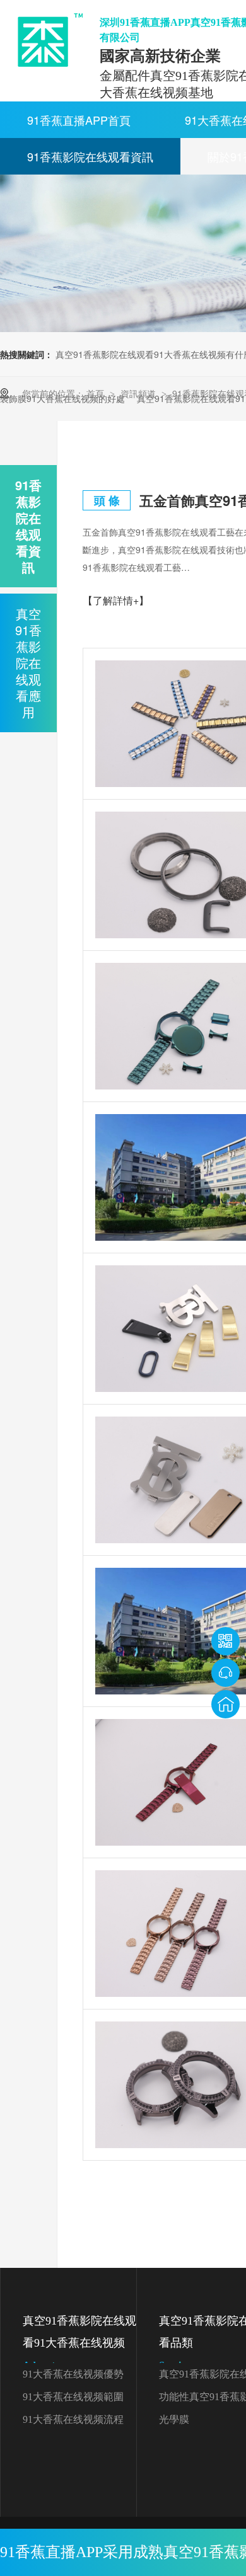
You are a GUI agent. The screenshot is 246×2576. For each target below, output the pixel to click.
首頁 (97, 393)
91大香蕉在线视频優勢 (73, 2374)
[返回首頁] (225, 1704)
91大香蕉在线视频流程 (73, 2419)
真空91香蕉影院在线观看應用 (28, 663)
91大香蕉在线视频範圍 (73, 2397)
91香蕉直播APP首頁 (79, 120)
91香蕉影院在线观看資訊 (90, 156)
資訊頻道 (139, 393)
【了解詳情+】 (116, 600)
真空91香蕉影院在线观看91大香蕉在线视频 (79, 2343)
